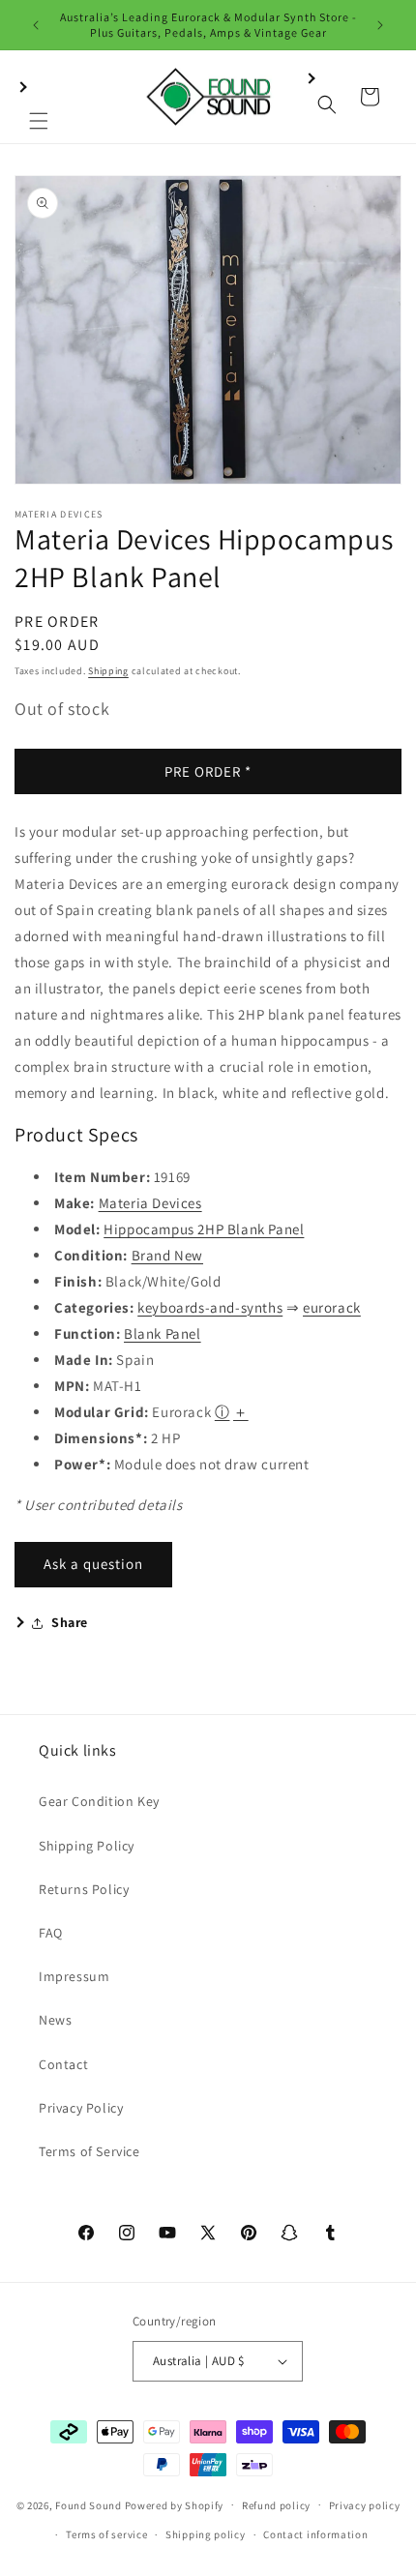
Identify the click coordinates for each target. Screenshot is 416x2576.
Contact (63, 2064)
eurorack (332, 1307)
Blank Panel (163, 1333)
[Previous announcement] (36, 25)
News (55, 2020)
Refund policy (276, 2505)
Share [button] (70, 1622)
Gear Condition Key (99, 1801)
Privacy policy (365, 2505)
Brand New (167, 1255)
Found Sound (89, 2504)
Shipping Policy (87, 1846)
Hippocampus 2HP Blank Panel (204, 1229)
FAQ (51, 1933)
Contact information (315, 2534)
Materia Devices (150, 1203)
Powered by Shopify (175, 2504)
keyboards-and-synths (210, 1307)
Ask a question (93, 1564)
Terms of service (106, 2534)
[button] (39, 97)
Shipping (108, 671)
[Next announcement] (380, 25)
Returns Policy (84, 1889)
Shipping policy (206, 2534)
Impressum (74, 1976)
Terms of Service (89, 2151)
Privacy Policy (81, 2108)
